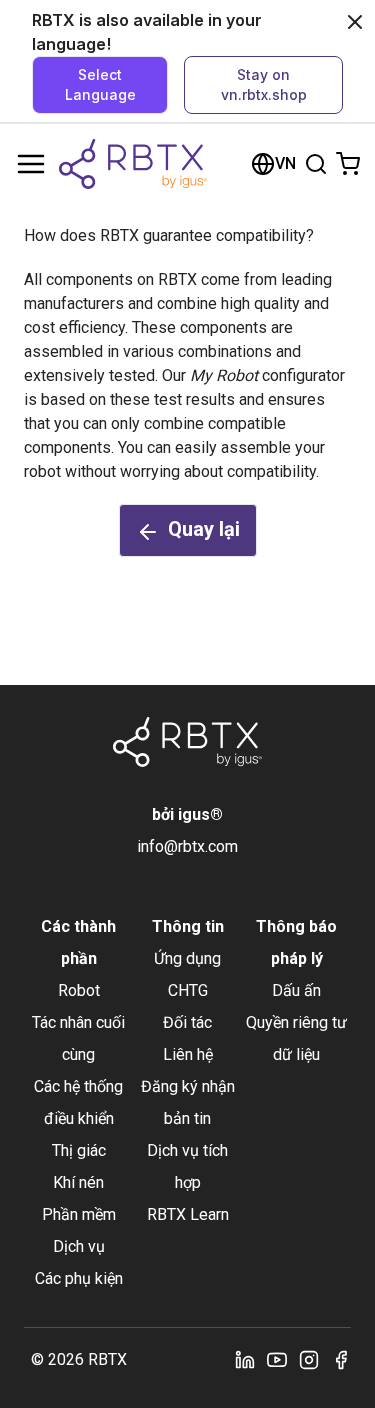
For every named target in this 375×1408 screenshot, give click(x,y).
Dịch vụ (79, 1246)
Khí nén (78, 1182)
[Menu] (31, 164)
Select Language (100, 84)
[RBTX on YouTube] (277, 1360)
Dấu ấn (296, 990)
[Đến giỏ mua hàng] (348, 164)
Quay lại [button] (204, 529)
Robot (79, 990)
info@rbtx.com (187, 846)
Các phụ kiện (79, 1278)
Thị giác (79, 1150)
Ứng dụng (187, 958)
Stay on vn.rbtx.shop (264, 84)
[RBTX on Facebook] (341, 1360)
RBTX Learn (188, 1214)
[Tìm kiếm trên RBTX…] (316, 164)
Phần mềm (79, 1214)
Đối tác (187, 1022)
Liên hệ (188, 1054)
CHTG (188, 990)
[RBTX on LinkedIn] (245, 1360)
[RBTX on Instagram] (309, 1360)
